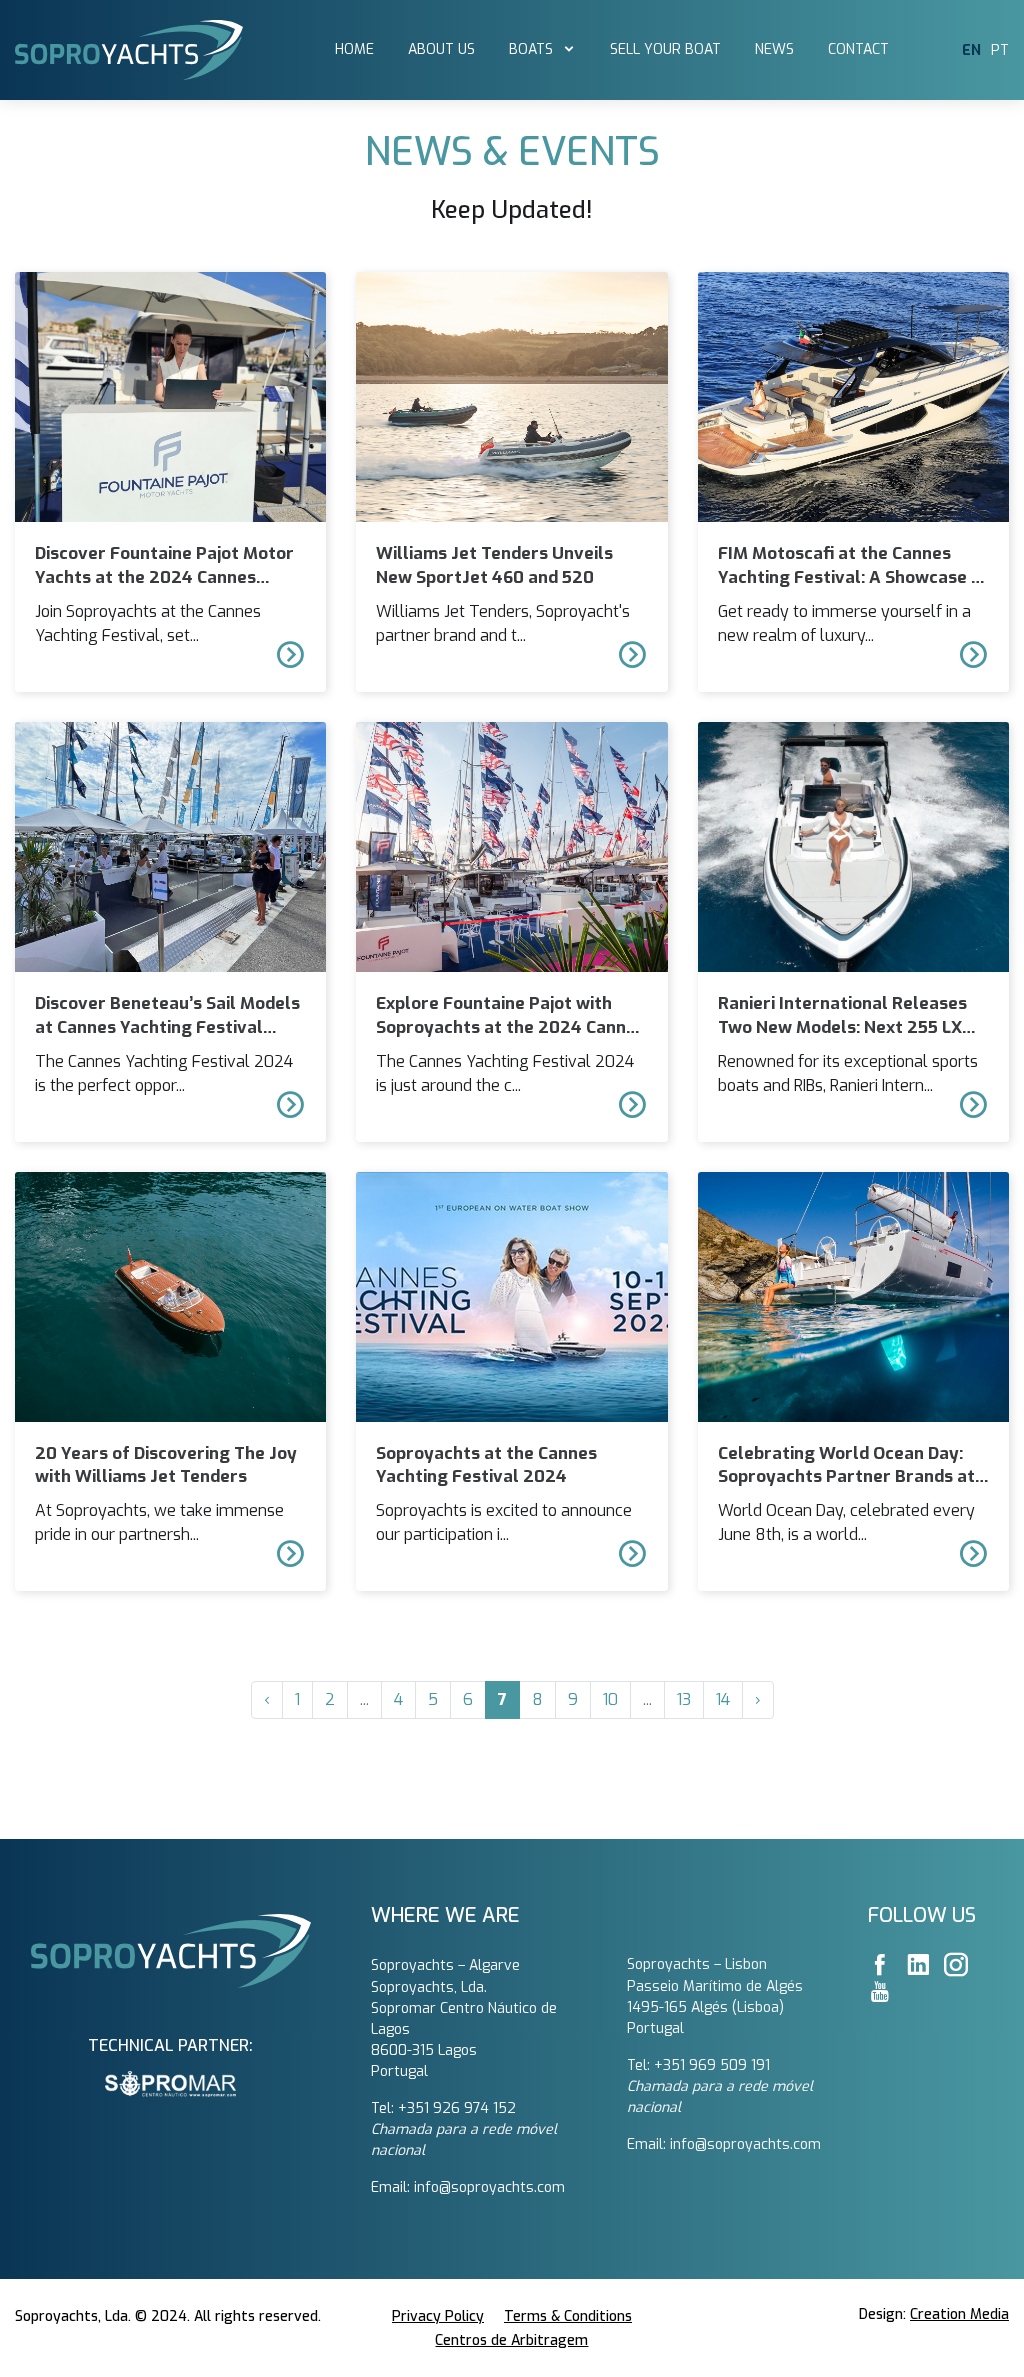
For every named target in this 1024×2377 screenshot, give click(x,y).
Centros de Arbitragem (511, 2340)
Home (354, 49)
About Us (441, 49)
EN (971, 50)
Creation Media (959, 2314)
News (774, 49)
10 (610, 1699)
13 (684, 1699)
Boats (533, 49)
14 (723, 1699)
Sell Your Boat (665, 49)
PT (1000, 50)
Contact (858, 49)
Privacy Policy (438, 2316)
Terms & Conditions (568, 2316)
